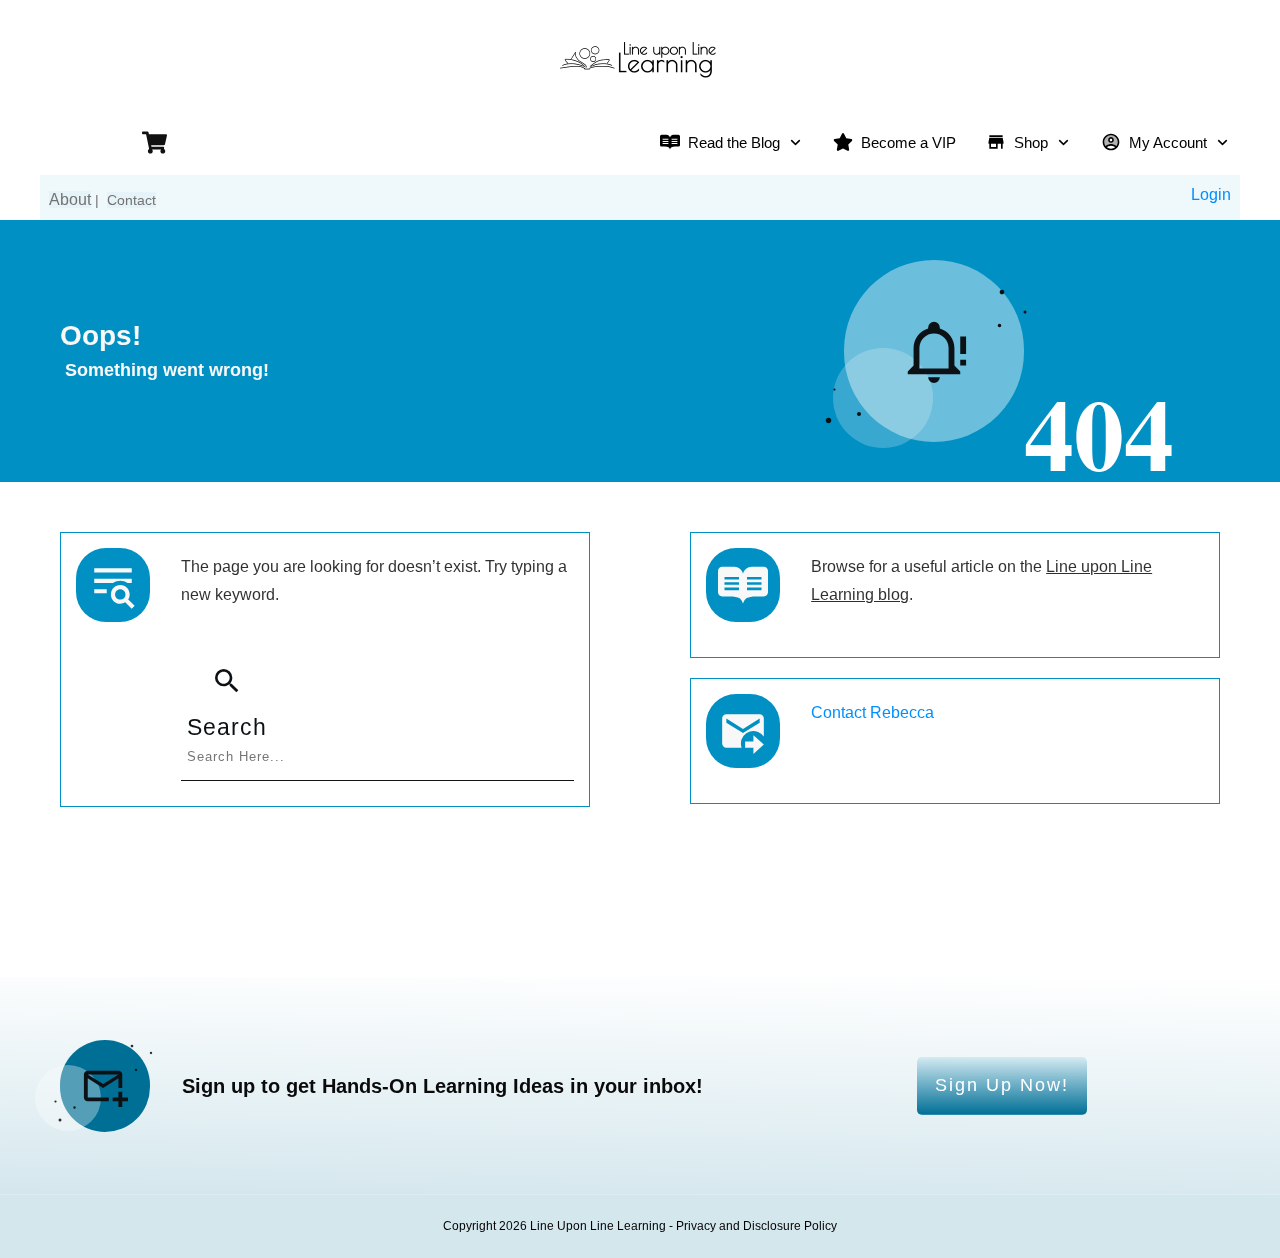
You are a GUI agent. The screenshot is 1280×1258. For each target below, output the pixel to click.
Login (1211, 194)
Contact (131, 200)
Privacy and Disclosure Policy (756, 1226)
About (70, 199)
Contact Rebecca (872, 712)
